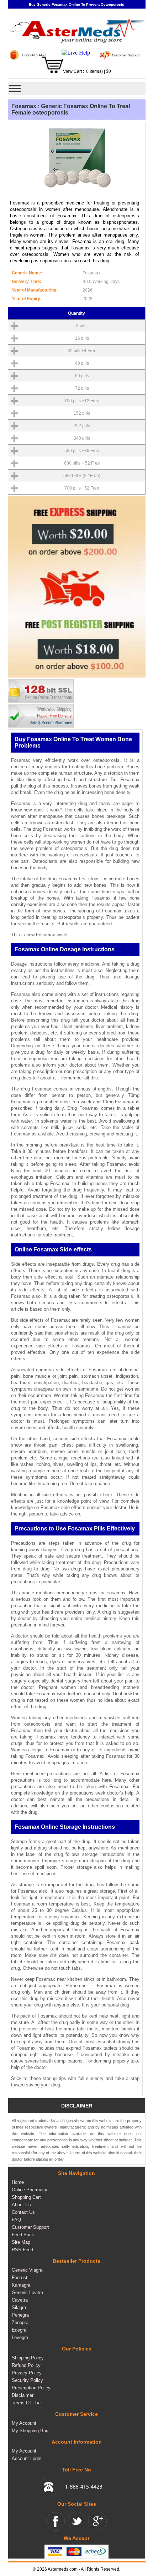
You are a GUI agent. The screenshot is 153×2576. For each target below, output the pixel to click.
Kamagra (21, 2285)
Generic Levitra (27, 2292)
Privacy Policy (27, 2373)
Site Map (21, 2242)
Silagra (19, 2307)
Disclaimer (23, 2395)
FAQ (16, 2220)
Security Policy (27, 2380)
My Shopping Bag (30, 2431)
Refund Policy (26, 2365)
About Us (21, 2205)
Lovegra (20, 2337)
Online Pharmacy (30, 2190)
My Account (24, 2423)
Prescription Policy (31, 2388)
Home (18, 2182)
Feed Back (23, 2235)
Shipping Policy (28, 2358)
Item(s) (96, 72)
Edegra (19, 2330)
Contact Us (23, 2212)
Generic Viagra (27, 2270)
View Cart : (73, 72)
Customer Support (30, 2227)
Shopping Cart (26, 2197)
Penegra (20, 2315)
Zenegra (20, 2322)
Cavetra (20, 2300)
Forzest (20, 2278)
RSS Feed (22, 2250)
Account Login (27, 2458)
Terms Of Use (26, 2403)
